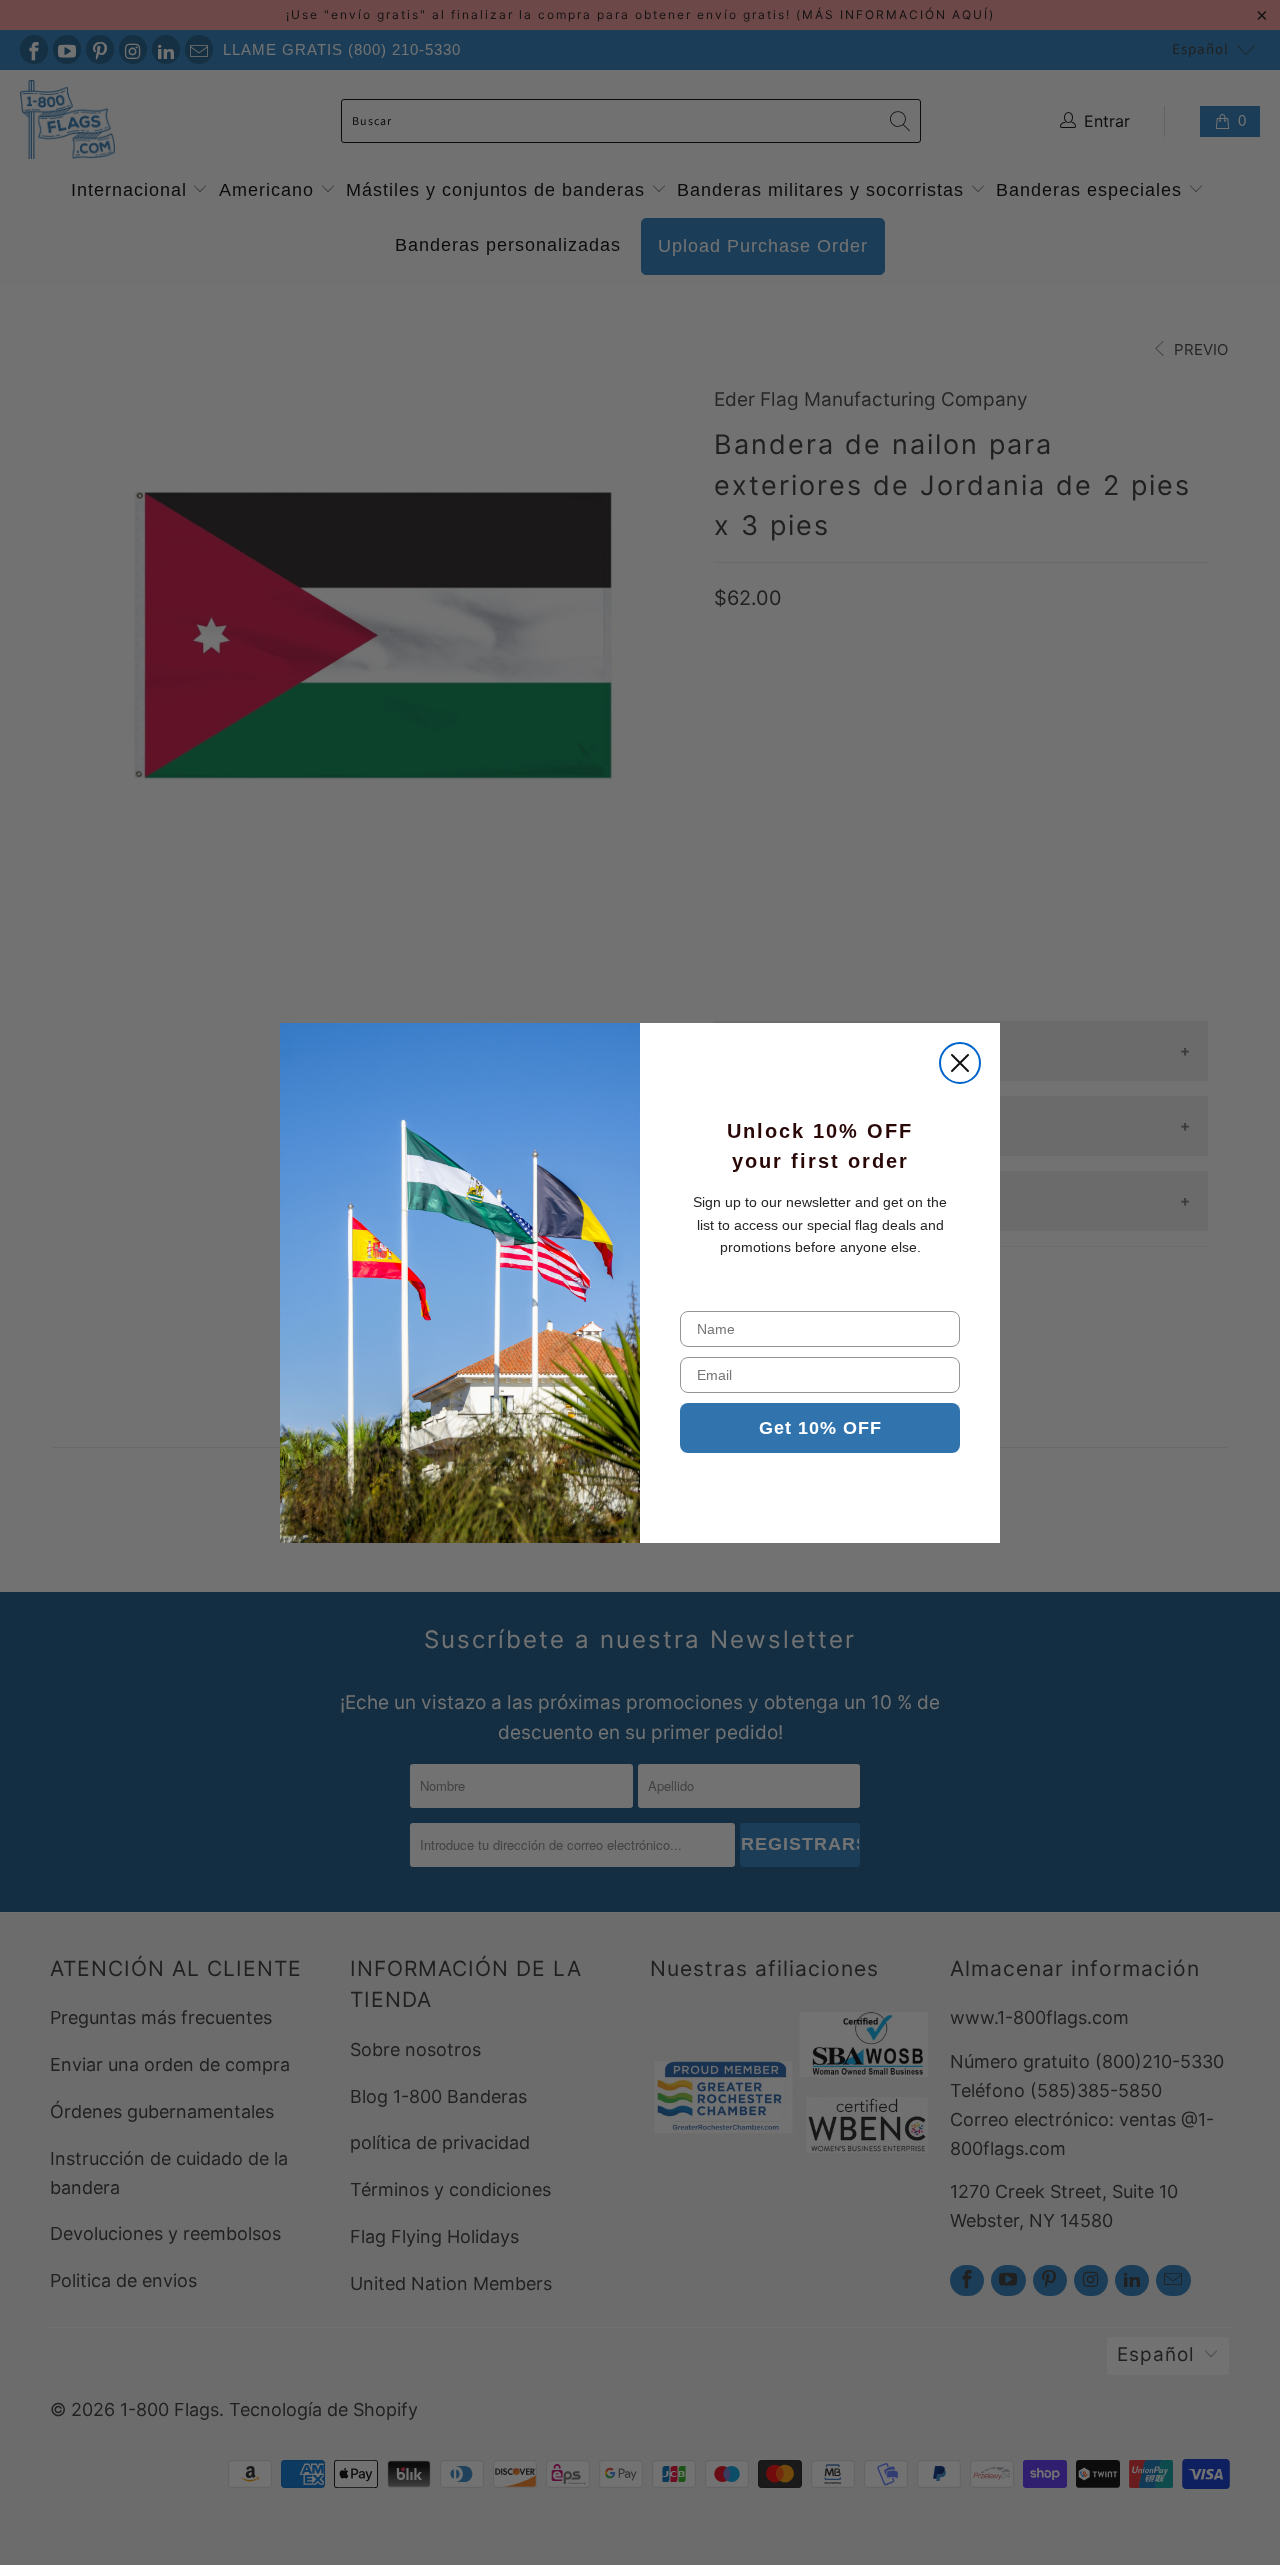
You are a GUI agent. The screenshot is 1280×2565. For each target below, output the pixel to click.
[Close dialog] (960, 1063)
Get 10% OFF (820, 1428)
